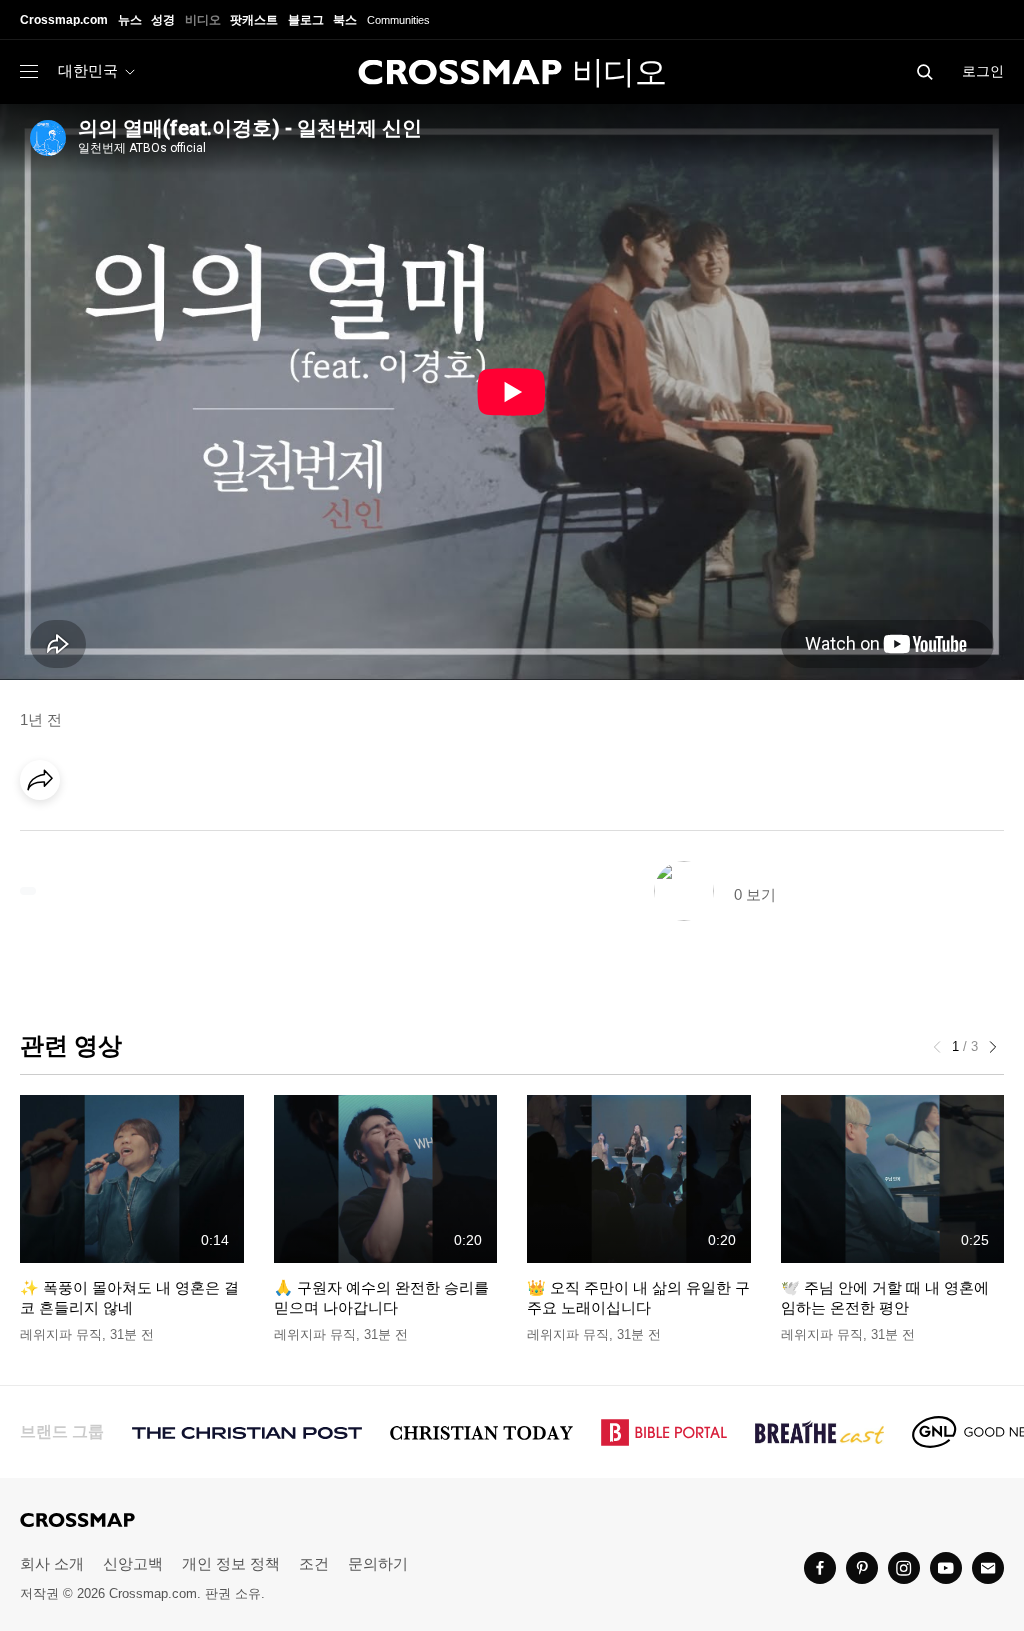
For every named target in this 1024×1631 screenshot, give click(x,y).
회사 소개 (52, 1563)
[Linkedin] (87, 836)
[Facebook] (46, 836)
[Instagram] (904, 1568)
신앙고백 (133, 1563)
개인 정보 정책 (231, 1563)
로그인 (983, 71)
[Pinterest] (128, 836)
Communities (398, 20)
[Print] (210, 836)
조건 (314, 1563)
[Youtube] (946, 1568)
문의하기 (378, 1563)
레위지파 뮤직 (61, 1334)
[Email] (169, 836)
